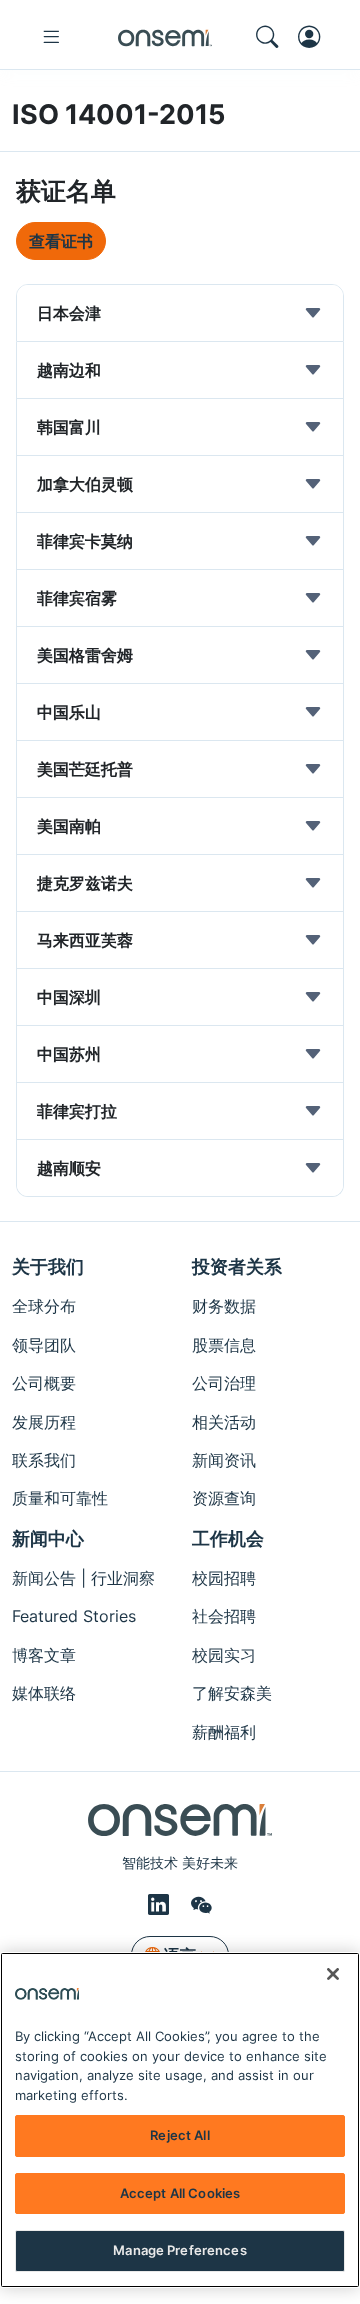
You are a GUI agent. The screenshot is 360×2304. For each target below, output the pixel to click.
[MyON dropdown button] (315, 37)
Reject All (179, 2135)
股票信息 (224, 1345)
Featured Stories (74, 1616)
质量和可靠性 (60, 1498)
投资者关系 (237, 1266)
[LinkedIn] (161, 1904)
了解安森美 (232, 1693)
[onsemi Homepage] (165, 37)
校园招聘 (224, 1578)
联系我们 (44, 1460)
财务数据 (224, 1306)
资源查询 (224, 1498)
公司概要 (44, 1383)
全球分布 (44, 1306)
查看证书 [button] (61, 241)
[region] (180, 2120)
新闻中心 (48, 1538)
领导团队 (44, 1345)
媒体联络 (44, 1693)
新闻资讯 (224, 1460)
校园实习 (224, 1655)
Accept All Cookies (180, 2193)
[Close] (333, 1974)
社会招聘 (224, 1616)
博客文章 (44, 1655)
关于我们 (48, 1266)
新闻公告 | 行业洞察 (83, 1578)
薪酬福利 (224, 1732)
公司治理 (224, 1383)
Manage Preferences (179, 2250)
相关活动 (224, 1422)
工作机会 (228, 1538)
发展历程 (44, 1422)
